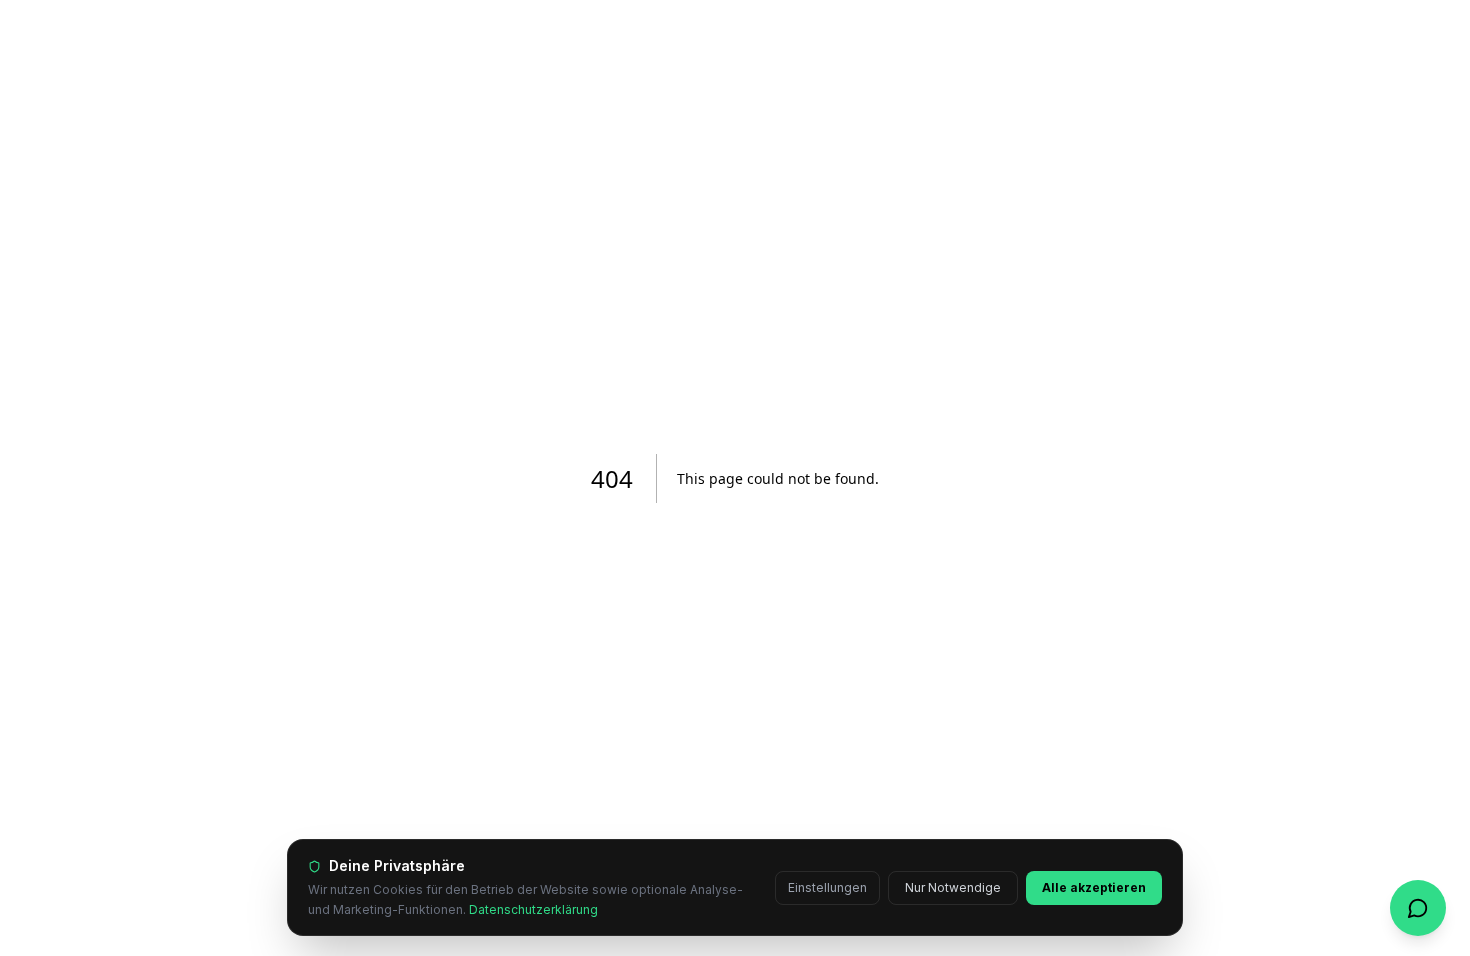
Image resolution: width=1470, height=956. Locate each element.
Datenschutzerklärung (533, 909)
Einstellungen (827, 887)
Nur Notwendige (953, 887)
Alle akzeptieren (1094, 887)
